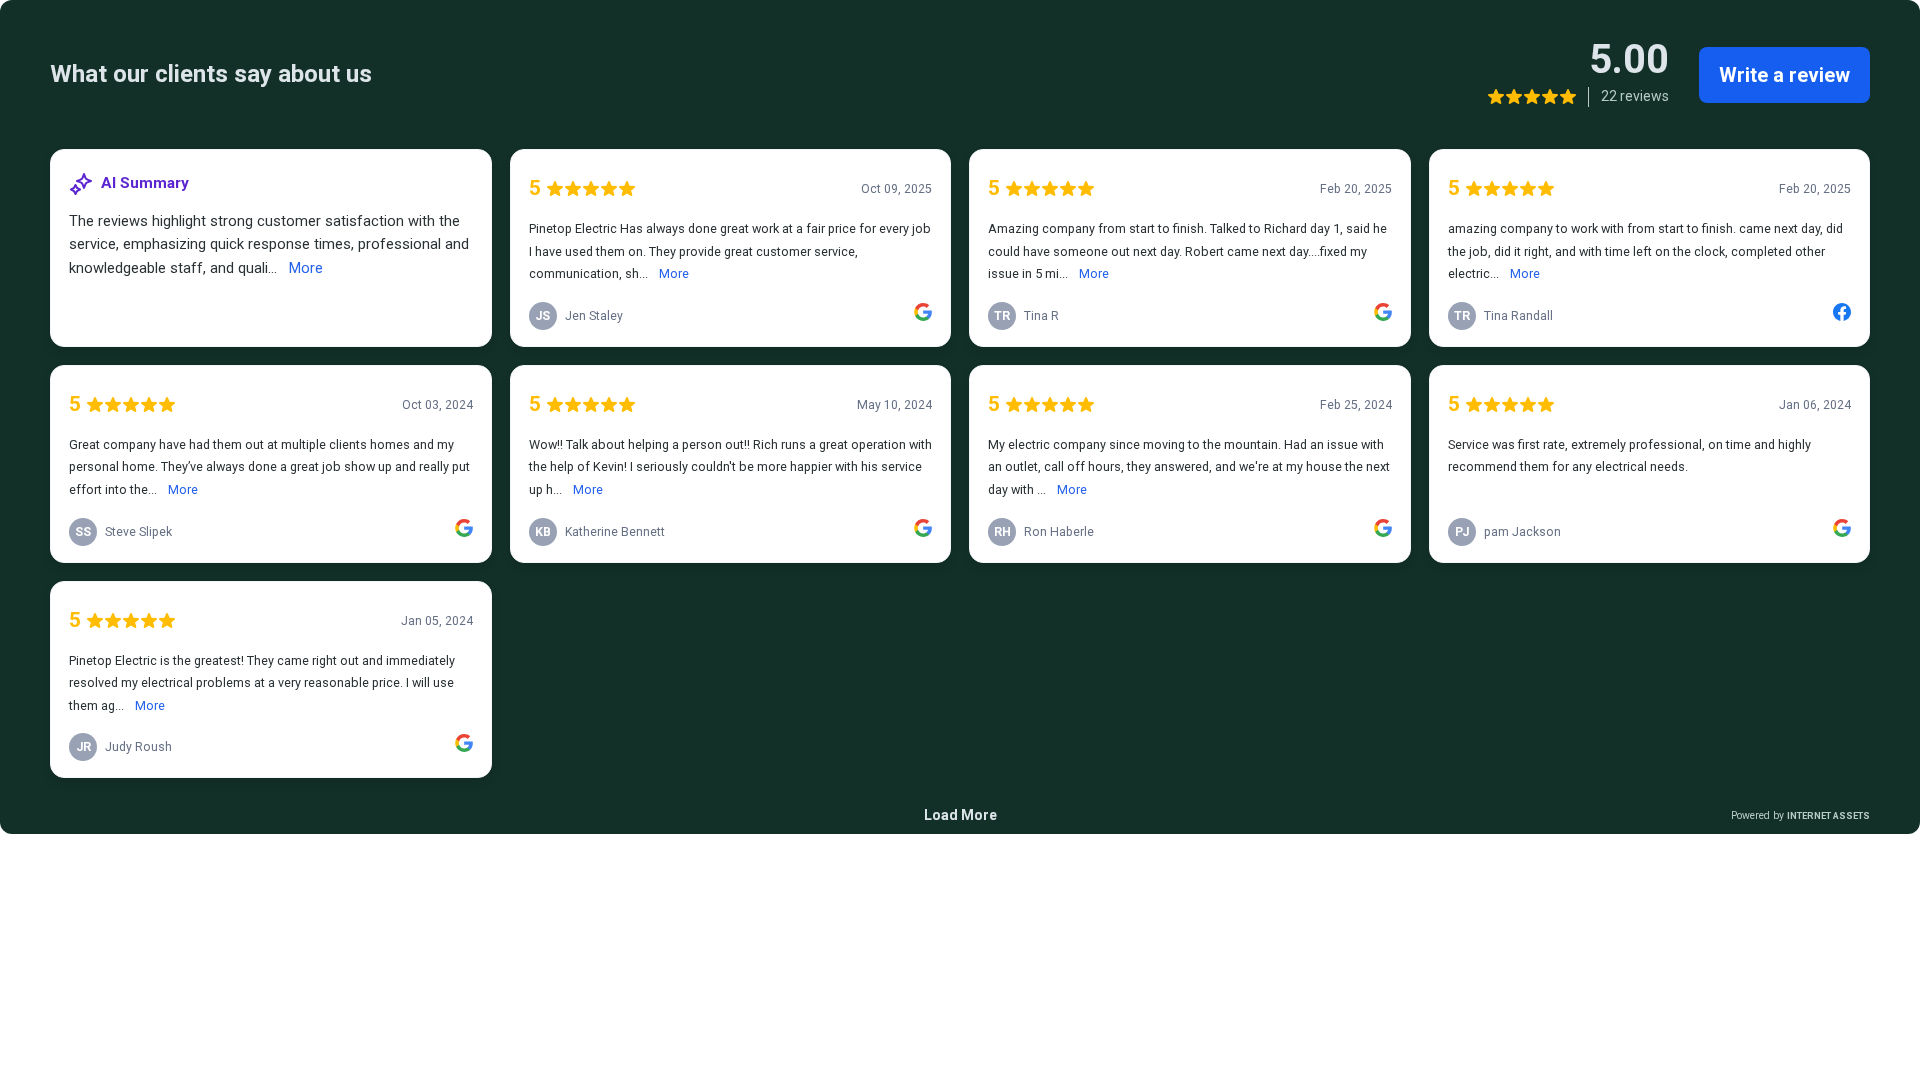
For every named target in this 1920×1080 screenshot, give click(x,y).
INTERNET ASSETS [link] (1828, 815)
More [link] (306, 268)
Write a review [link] (1784, 75)
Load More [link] (960, 815)
